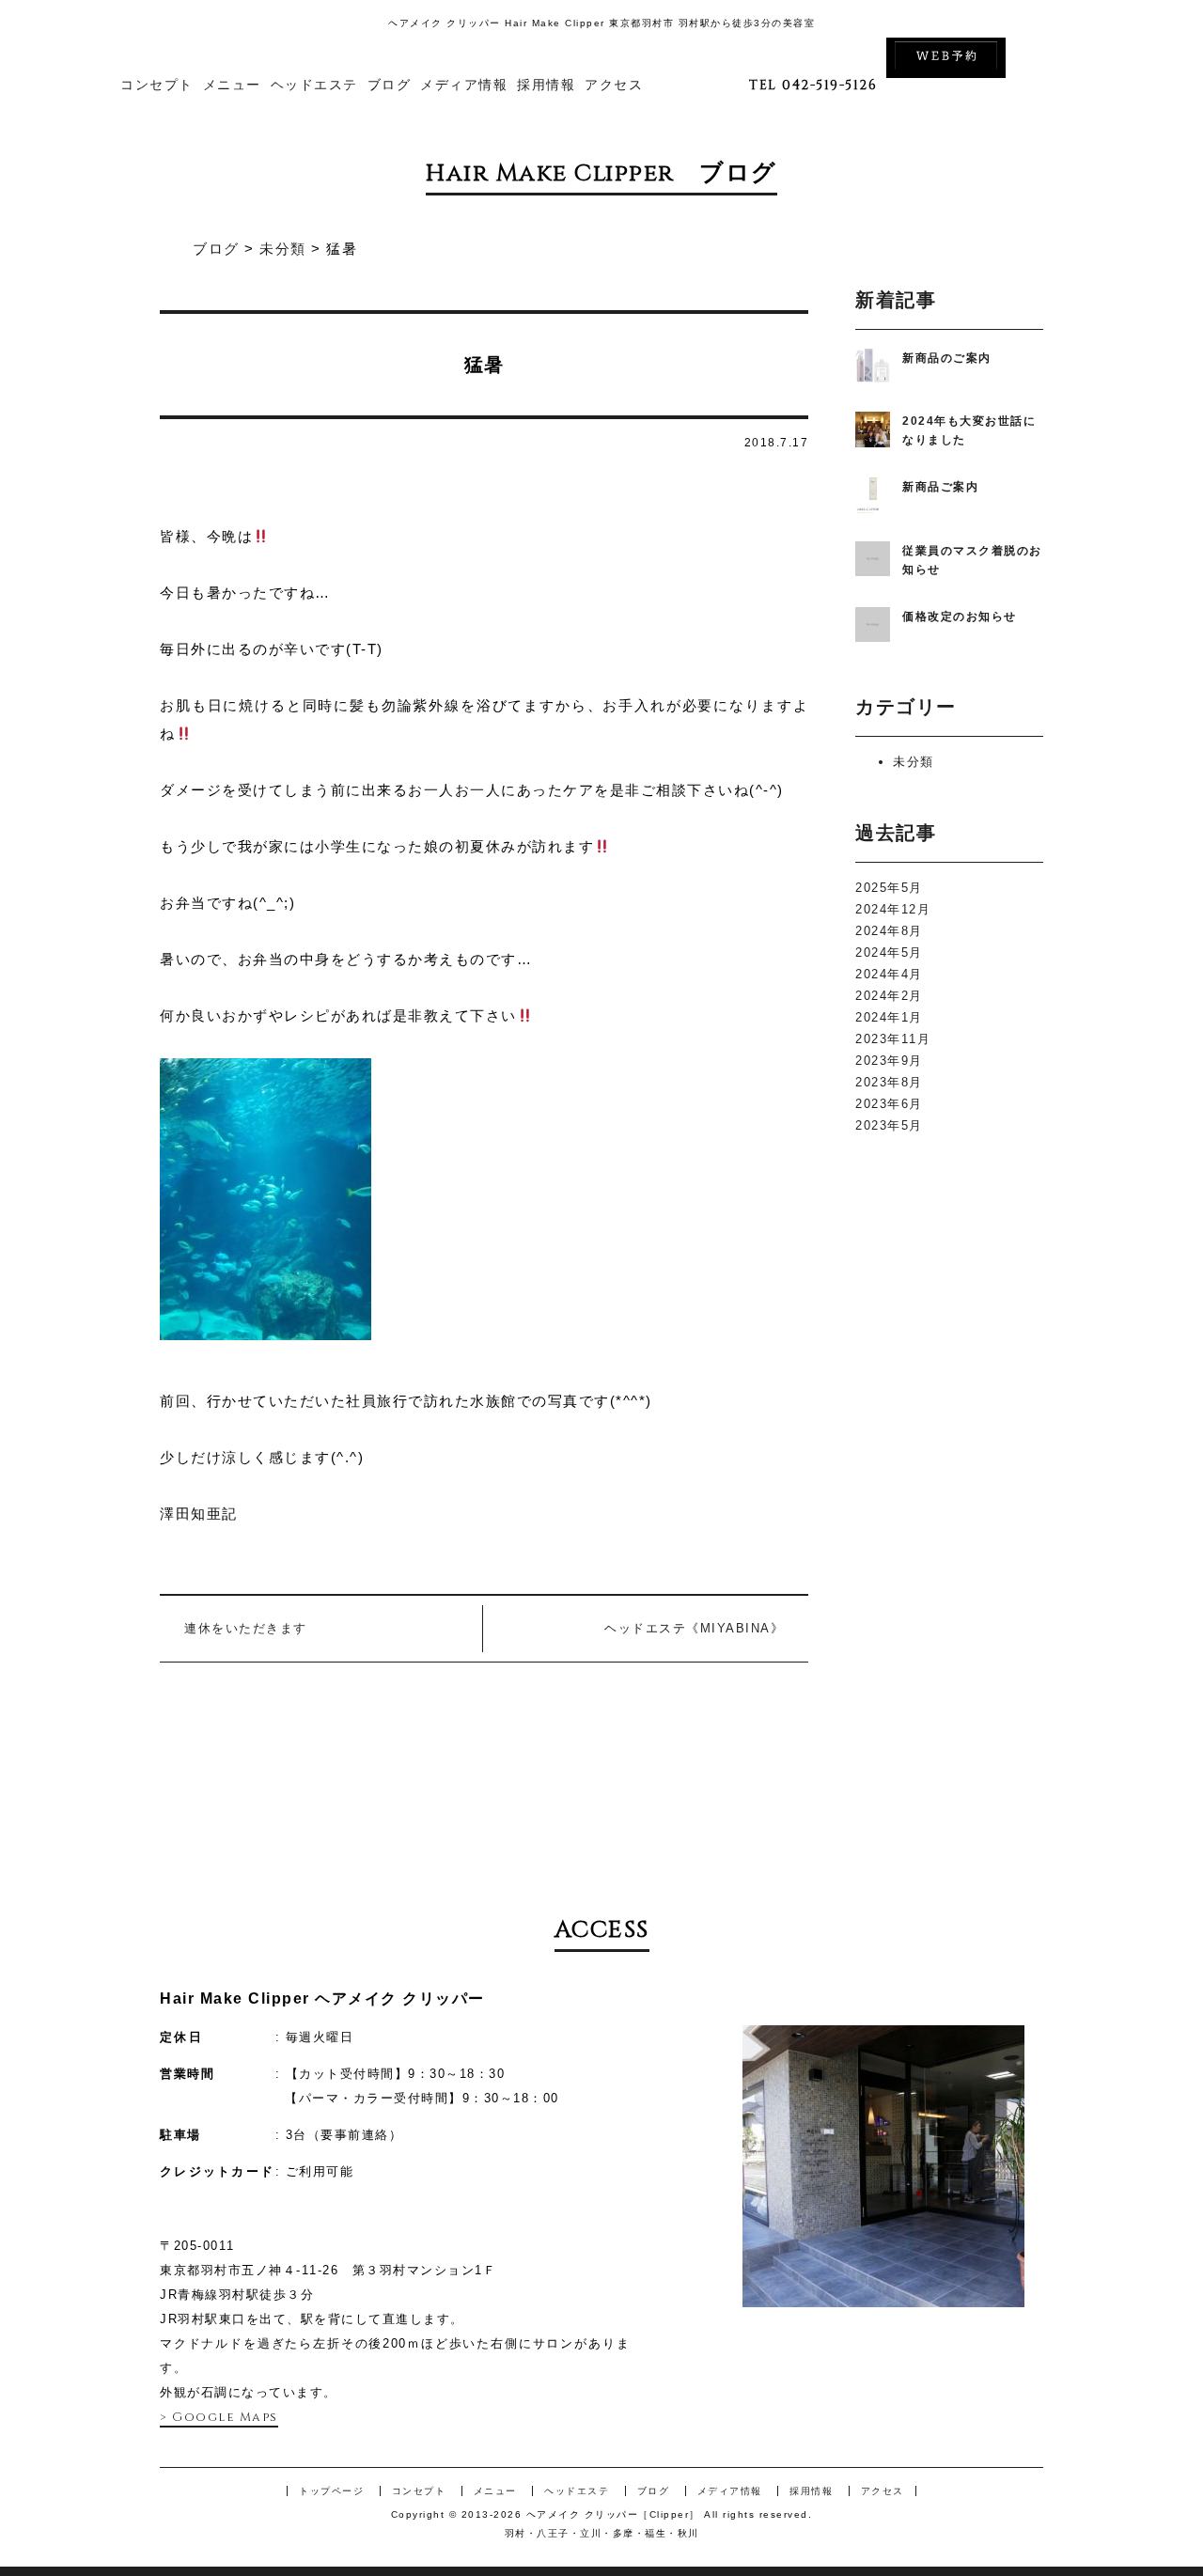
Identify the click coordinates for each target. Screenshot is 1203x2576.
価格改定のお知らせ (960, 617)
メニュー (232, 85)
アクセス (614, 85)
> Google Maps (219, 2417)
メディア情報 (464, 85)
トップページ (331, 2491)
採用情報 (546, 85)
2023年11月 (893, 1039)
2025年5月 (889, 888)
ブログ (390, 85)
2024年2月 (889, 996)
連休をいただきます (246, 1628)
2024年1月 (889, 1017)
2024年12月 (893, 909)
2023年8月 (889, 1082)
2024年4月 (889, 974)
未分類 (914, 762)
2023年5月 (889, 1125)
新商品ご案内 (940, 487)
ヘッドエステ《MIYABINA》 (694, 1628)
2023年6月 (889, 1104)
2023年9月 (889, 1061)
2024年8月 (889, 931)
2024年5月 (889, 952)
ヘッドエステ (314, 85)
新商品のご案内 (947, 358)
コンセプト (157, 85)
